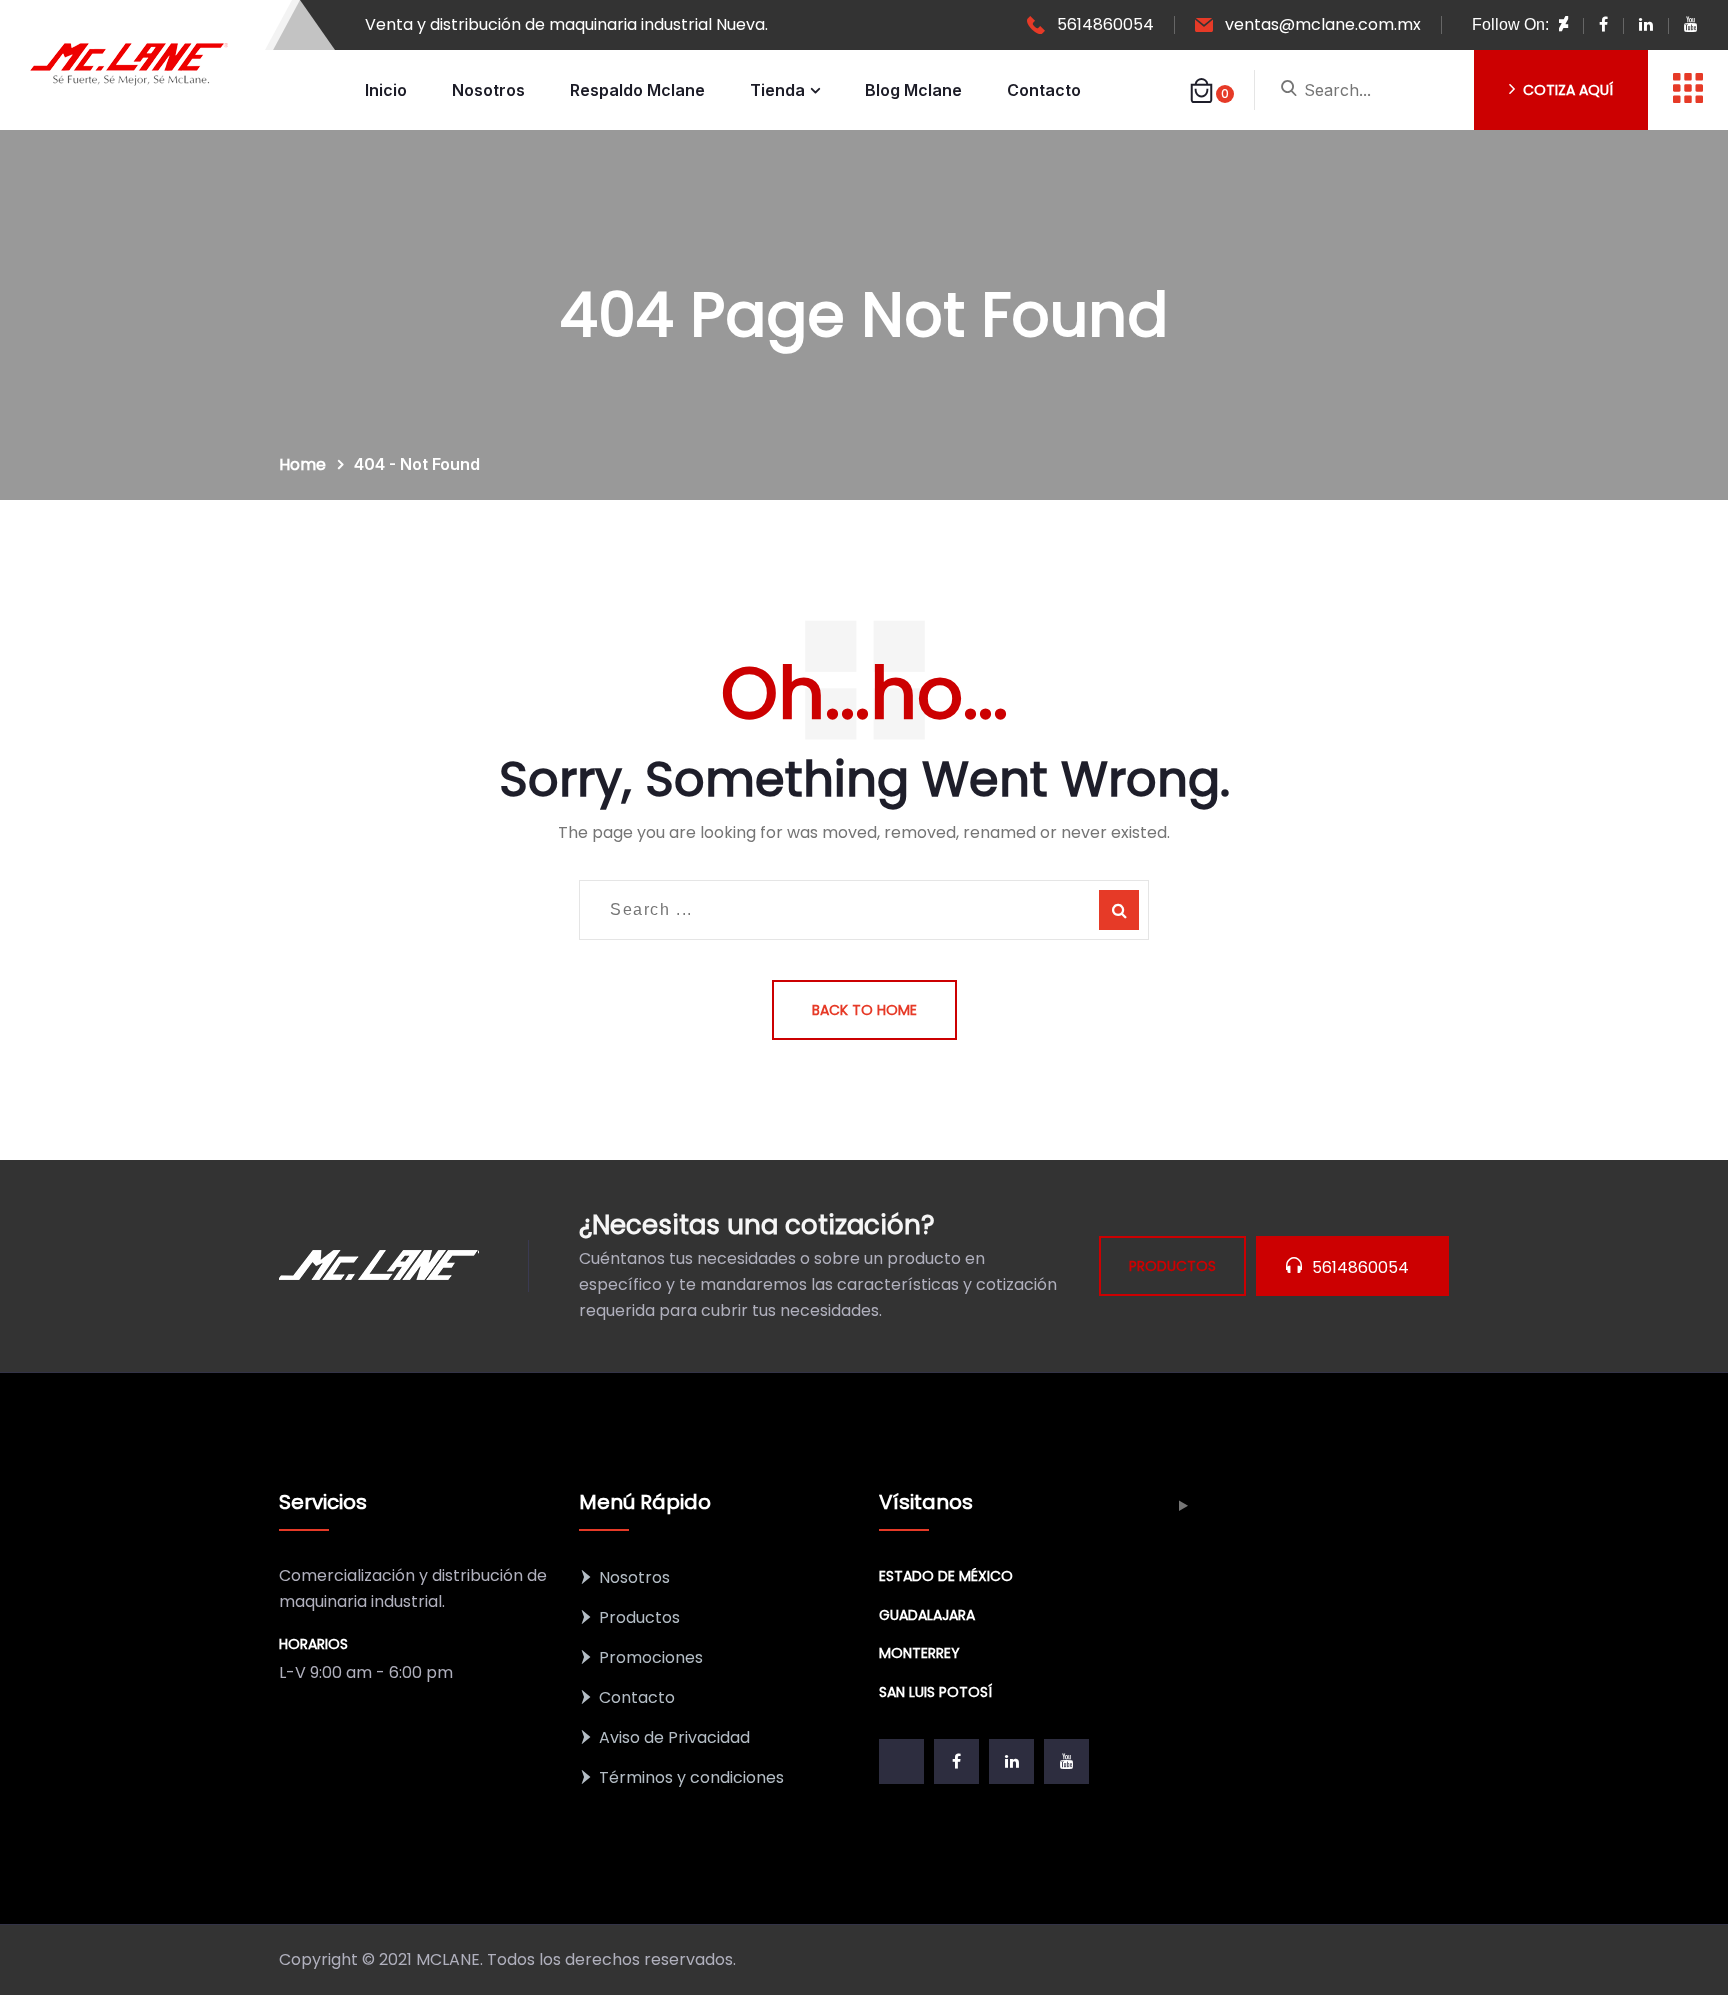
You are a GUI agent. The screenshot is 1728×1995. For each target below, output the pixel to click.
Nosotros (488, 90)
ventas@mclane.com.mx (1323, 24)
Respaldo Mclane (637, 90)
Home (306, 464)
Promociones (651, 1657)
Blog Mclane (913, 90)
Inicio (386, 90)
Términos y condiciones (691, 1777)
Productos (639, 1617)
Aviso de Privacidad (674, 1737)
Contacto (1044, 90)
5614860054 (1105, 24)
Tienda (777, 90)
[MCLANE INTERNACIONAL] (130, 65)
